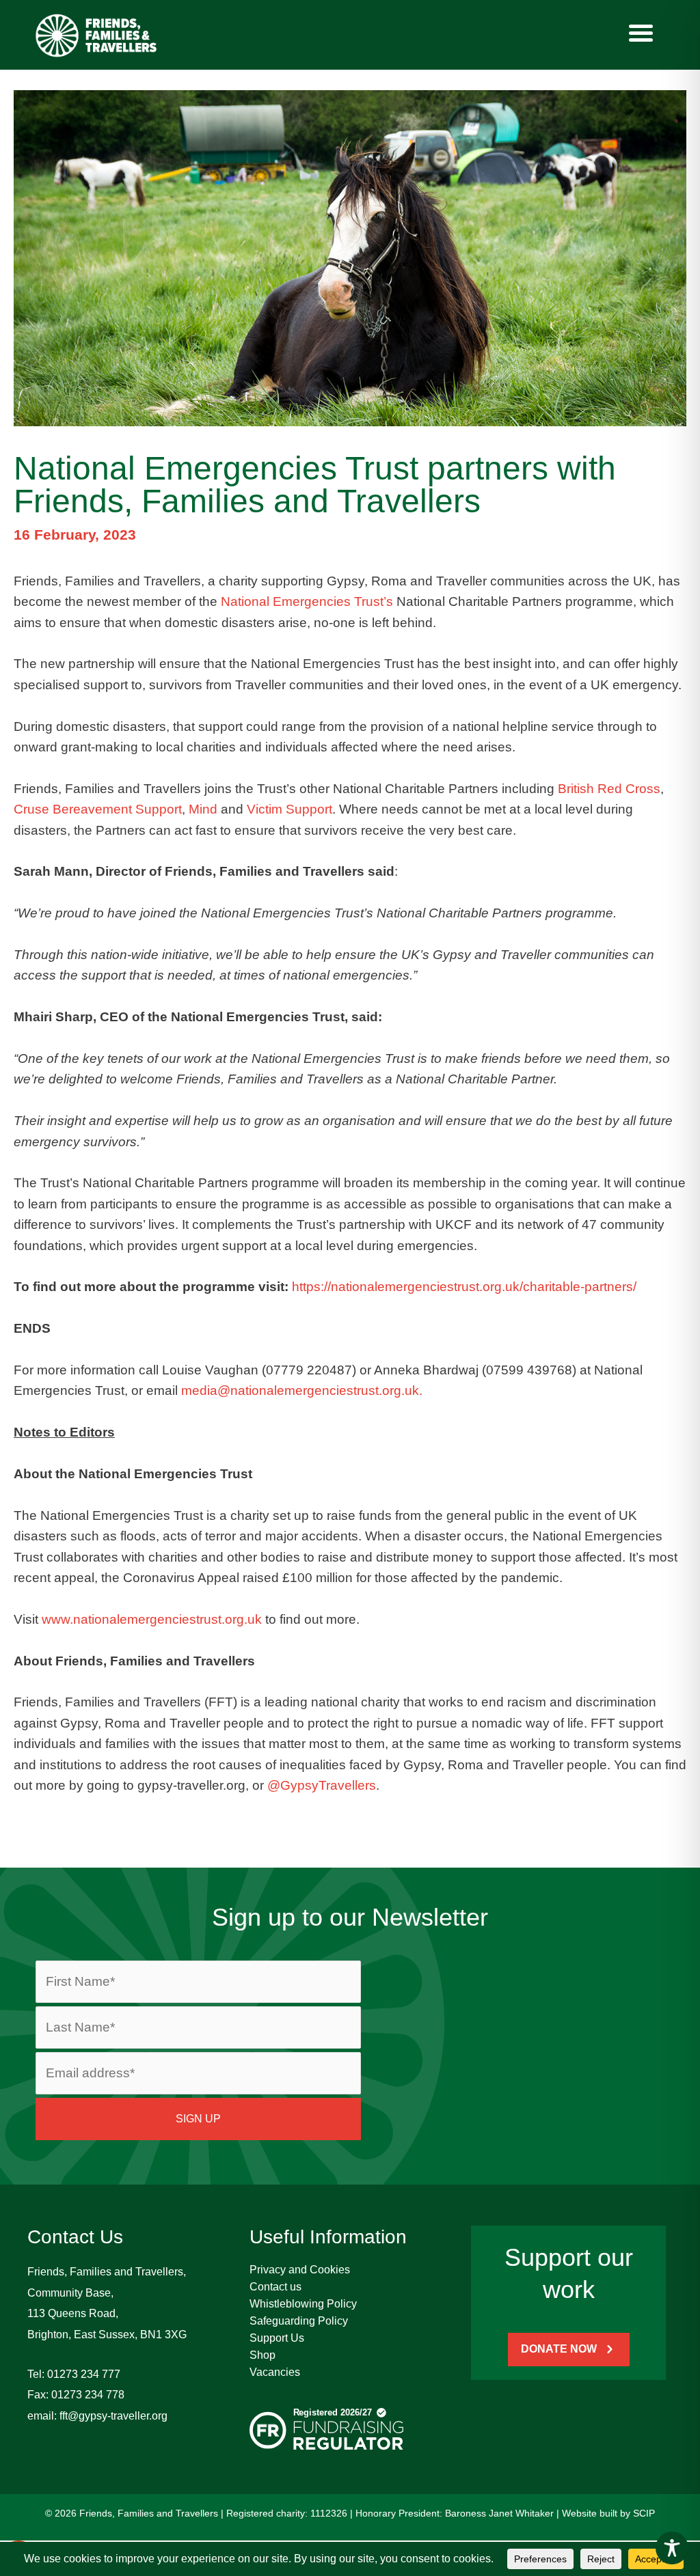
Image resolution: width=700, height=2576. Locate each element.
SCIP (644, 2513)
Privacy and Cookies (300, 2270)
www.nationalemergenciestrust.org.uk (152, 1619)
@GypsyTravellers (322, 1785)
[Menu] (641, 33)
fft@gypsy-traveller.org (113, 2416)
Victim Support (290, 809)
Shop (262, 2355)
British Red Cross (609, 789)
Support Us (277, 2338)
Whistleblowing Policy (303, 2304)
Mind (203, 809)
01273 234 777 (84, 2374)
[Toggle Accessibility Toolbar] (672, 2548)
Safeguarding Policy (299, 2321)
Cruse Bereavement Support (98, 809)
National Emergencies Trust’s (307, 601)
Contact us (275, 2287)
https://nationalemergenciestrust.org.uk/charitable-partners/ (464, 1287)
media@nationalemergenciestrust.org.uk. (302, 1390)
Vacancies (275, 2372)
